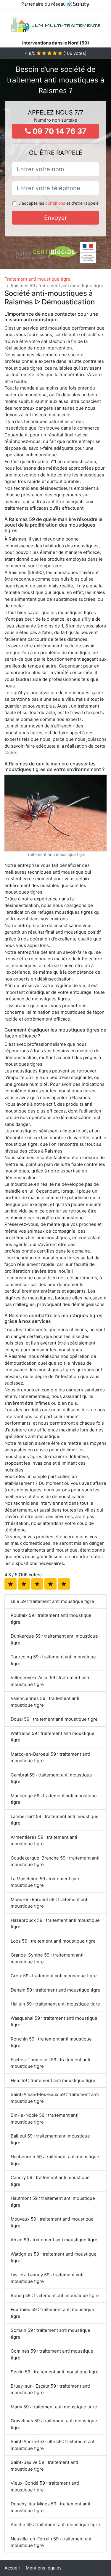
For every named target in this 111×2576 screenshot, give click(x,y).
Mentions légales (44, 2568)
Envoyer (55, 218)
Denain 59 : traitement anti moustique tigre (55, 1990)
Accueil (12, 2568)
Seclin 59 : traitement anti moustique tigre (55, 2372)
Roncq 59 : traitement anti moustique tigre (55, 2295)
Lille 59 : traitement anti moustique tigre (52, 1601)
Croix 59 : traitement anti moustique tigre (54, 1976)
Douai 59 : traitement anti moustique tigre (54, 1719)
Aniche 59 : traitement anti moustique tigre (55, 2525)
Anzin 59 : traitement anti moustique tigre (54, 2240)
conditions (55, 203)
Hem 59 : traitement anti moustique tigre (53, 2080)
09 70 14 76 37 (59, 131)
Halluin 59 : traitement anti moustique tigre (55, 2004)
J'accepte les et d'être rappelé (58, 203)
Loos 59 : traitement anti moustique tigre (53, 1941)
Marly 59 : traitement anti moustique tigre (54, 2407)
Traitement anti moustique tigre (37, 279)
